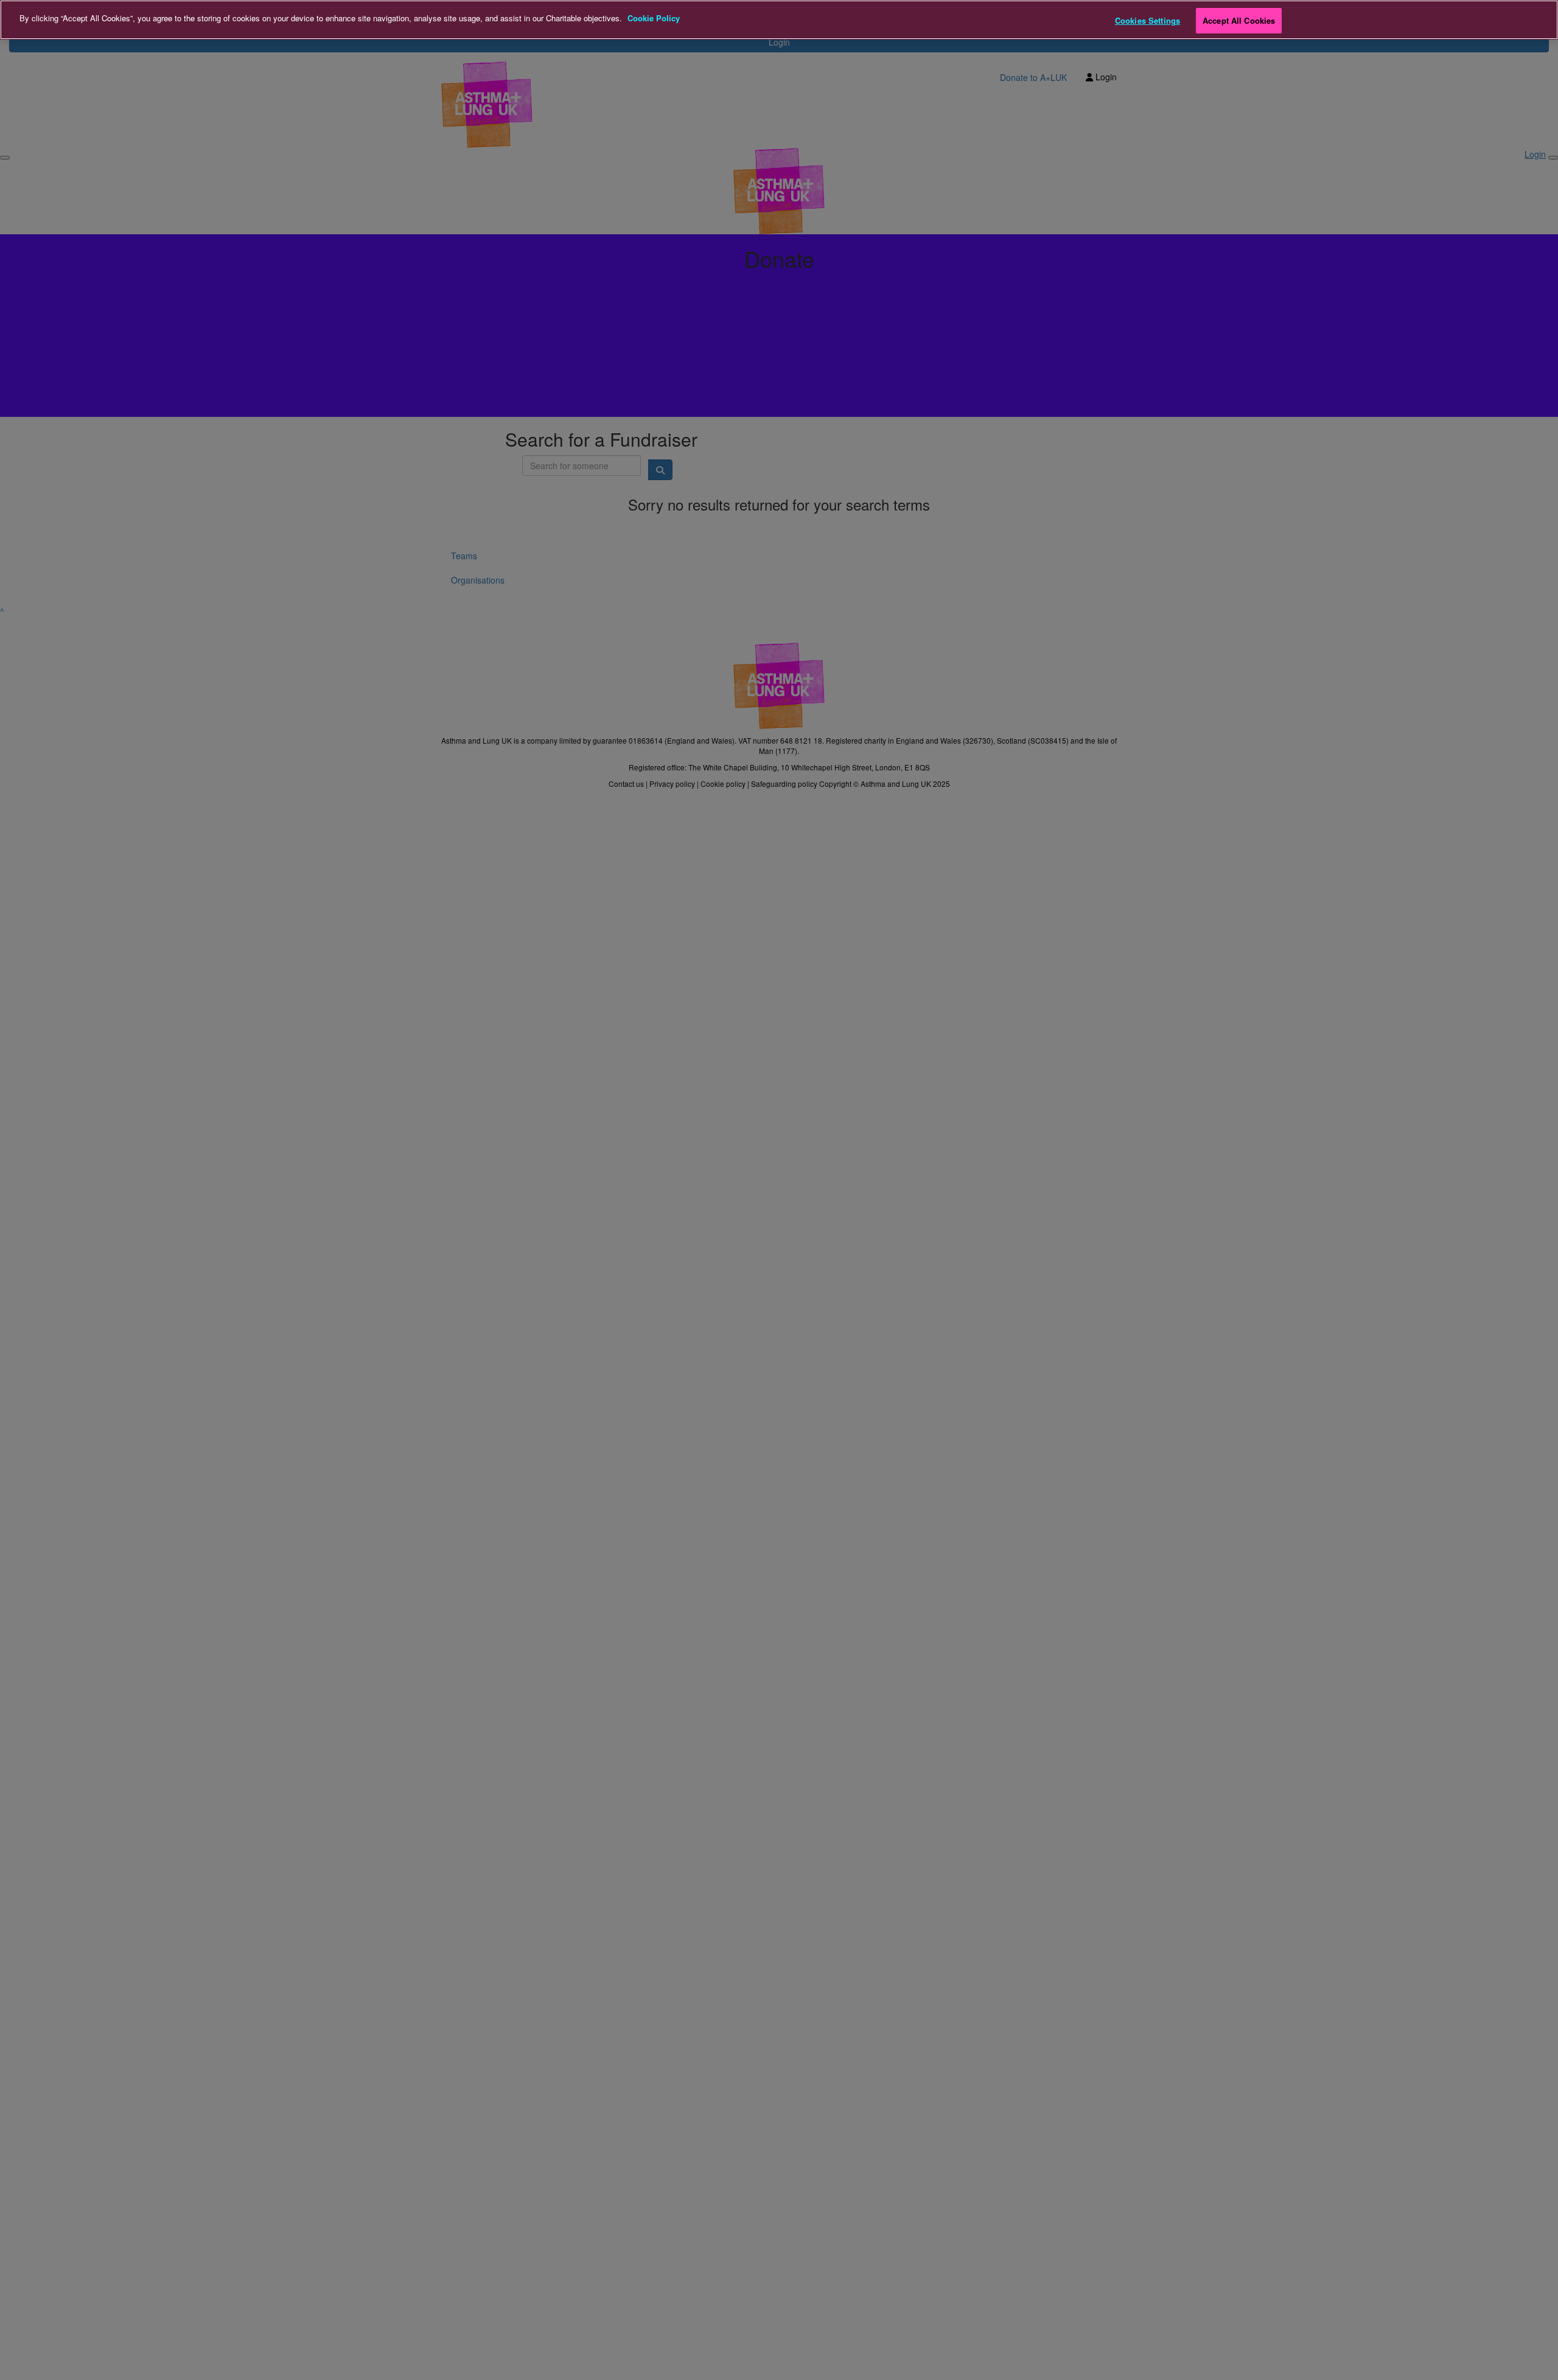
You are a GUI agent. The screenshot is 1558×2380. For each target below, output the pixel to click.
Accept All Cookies (1239, 20)
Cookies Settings (1148, 20)
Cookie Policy (654, 18)
